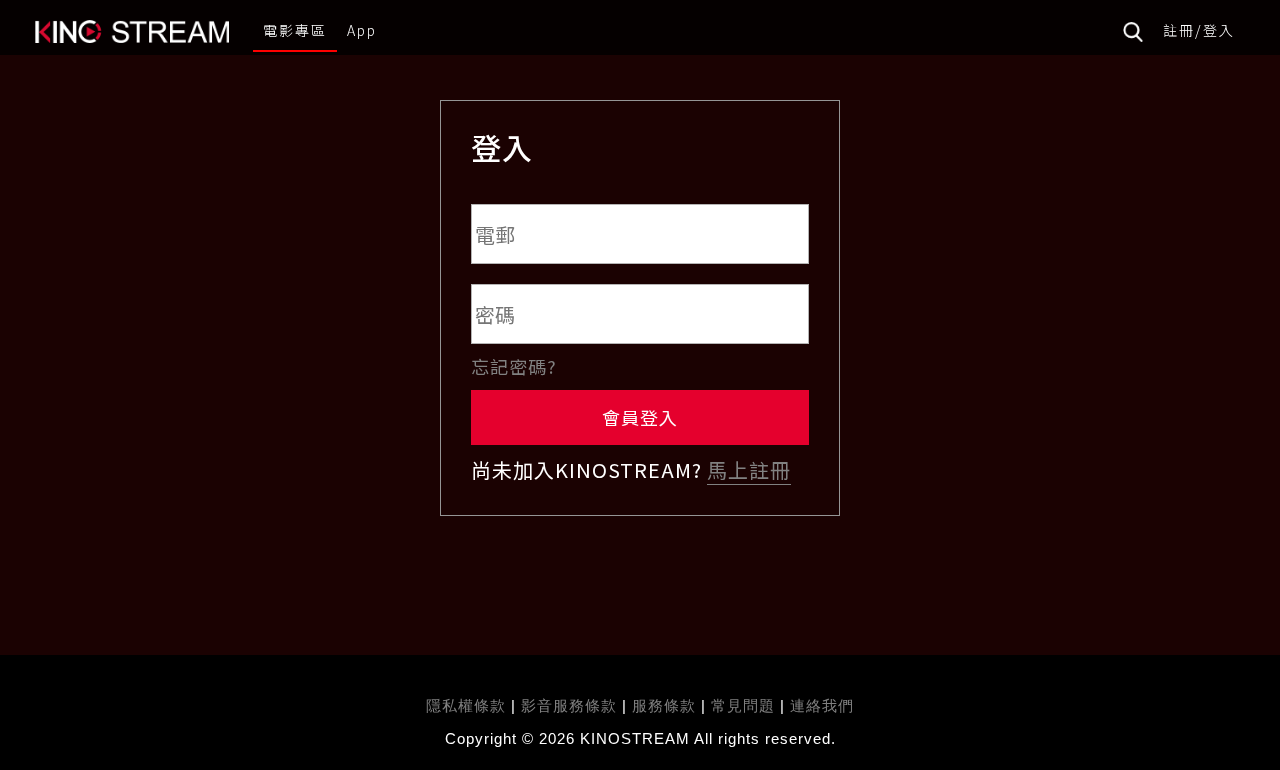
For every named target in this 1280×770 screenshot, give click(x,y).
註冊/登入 (1199, 30)
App (362, 30)
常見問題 (743, 705)
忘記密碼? (514, 366)
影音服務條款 (569, 705)
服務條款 (666, 705)
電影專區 (295, 30)
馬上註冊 (749, 469)
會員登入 (640, 417)
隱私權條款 (466, 705)
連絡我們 (822, 705)
